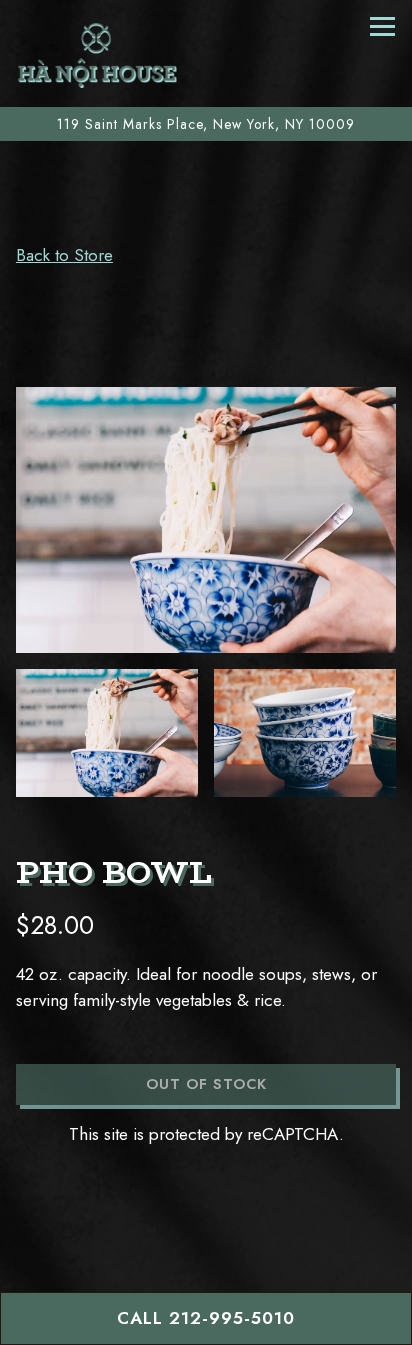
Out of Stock (206, 1084)
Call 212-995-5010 (206, 1318)
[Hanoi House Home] (97, 53)
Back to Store (64, 255)
